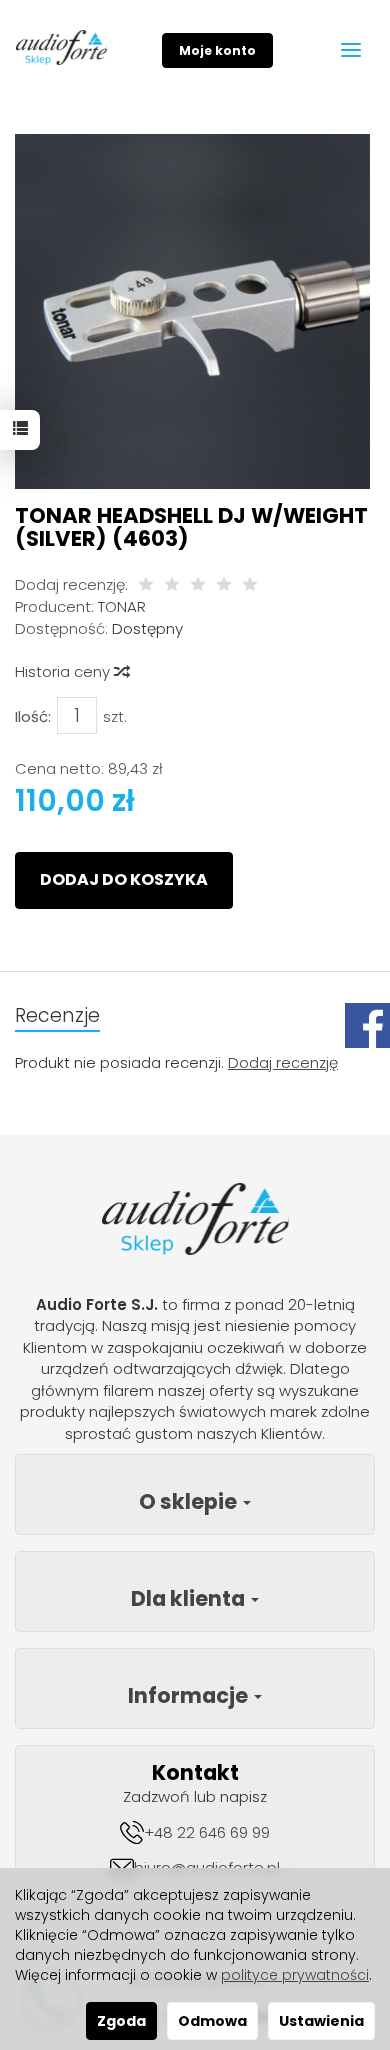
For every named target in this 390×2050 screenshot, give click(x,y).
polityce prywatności (295, 1975)
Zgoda (121, 2021)
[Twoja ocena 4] (224, 585)
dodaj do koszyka (124, 879)
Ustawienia (321, 2021)
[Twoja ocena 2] (172, 585)
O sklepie (190, 1501)
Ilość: (33, 716)
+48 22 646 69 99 (207, 1832)
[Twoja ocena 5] (250, 585)
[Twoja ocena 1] (146, 585)
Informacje (190, 1695)
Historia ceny (64, 671)
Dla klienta (190, 1598)
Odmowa (212, 2021)
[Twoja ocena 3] (198, 585)
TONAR (122, 606)
